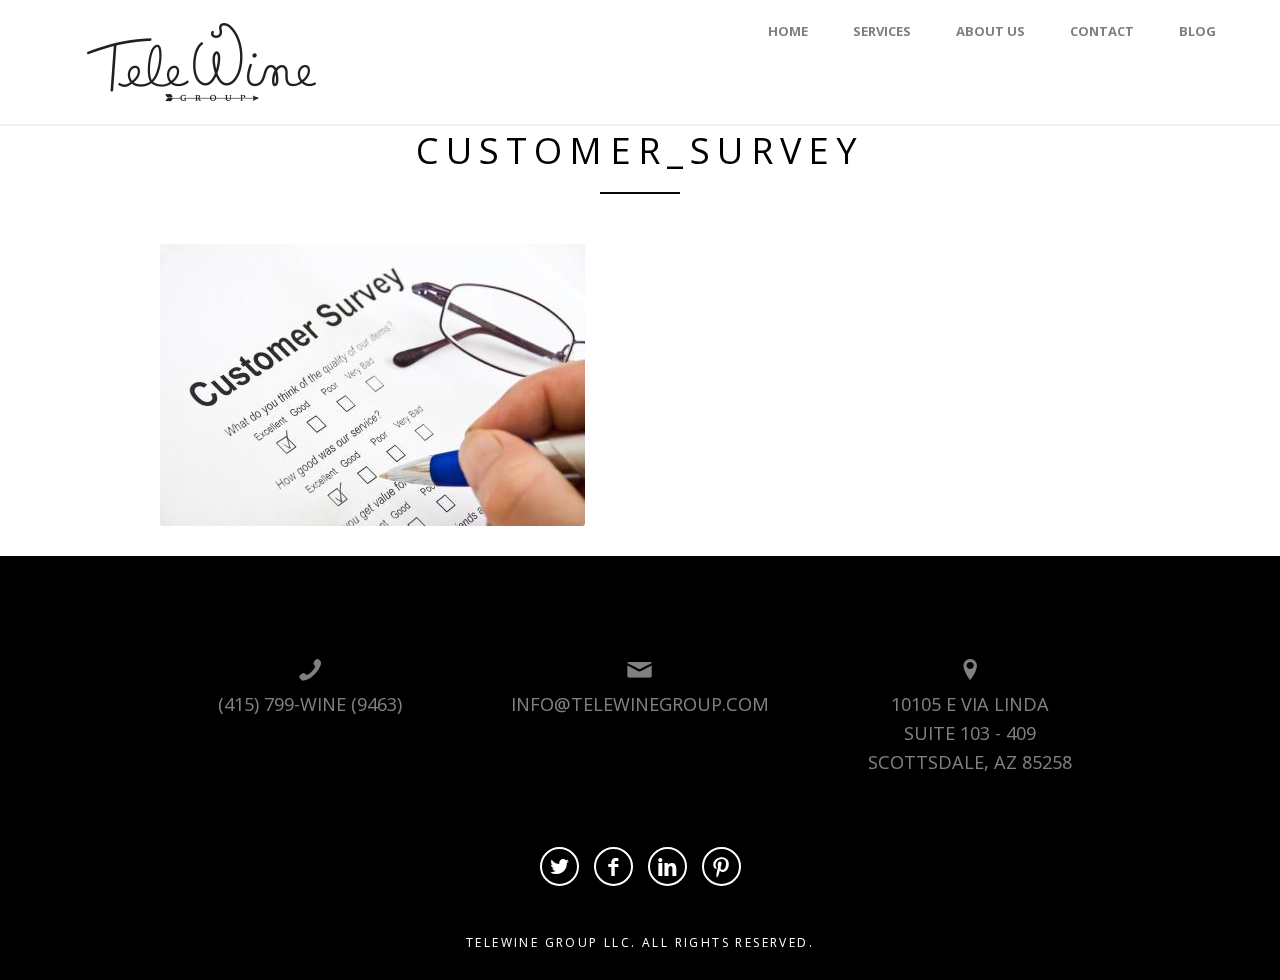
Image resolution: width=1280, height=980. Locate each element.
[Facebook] (613, 866)
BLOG (1197, 31)
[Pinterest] (721, 866)
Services (882, 31)
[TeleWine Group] (201, 60)
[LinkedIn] (667, 866)
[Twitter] (559, 866)
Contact (1102, 31)
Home (788, 31)
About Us (990, 31)
